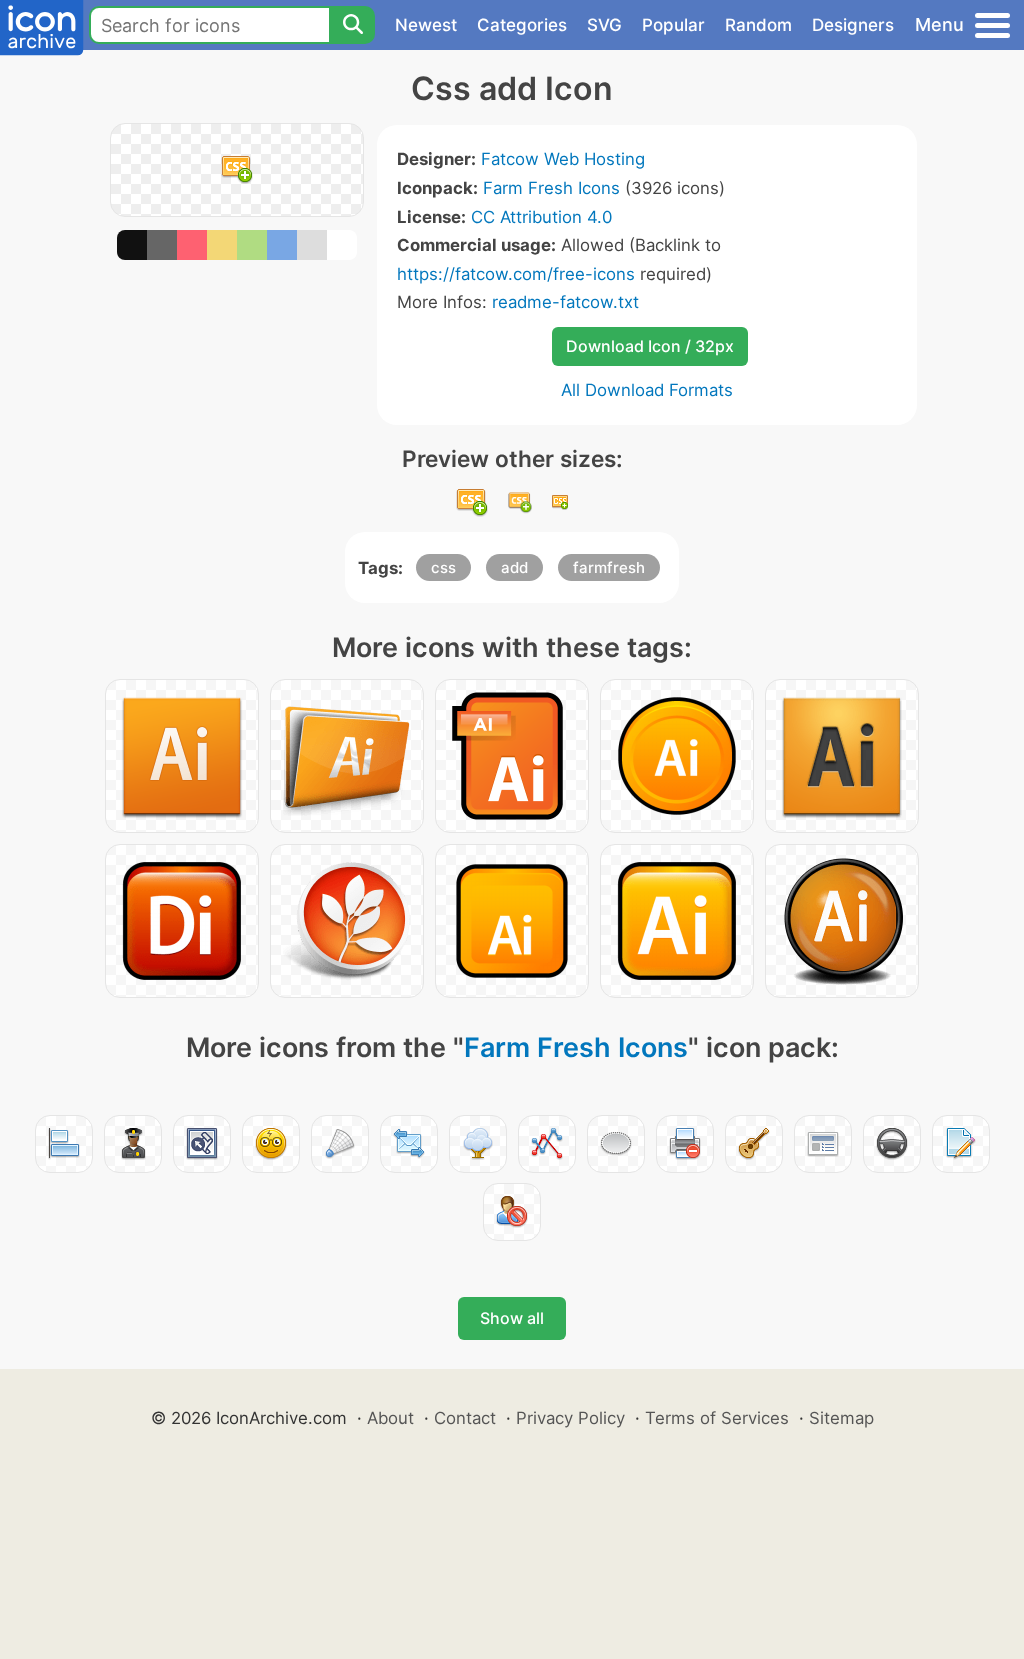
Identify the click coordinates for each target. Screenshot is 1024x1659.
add (514, 567)
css (443, 567)
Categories (522, 25)
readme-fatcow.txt (565, 302)
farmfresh (609, 567)
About (390, 1418)
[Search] (352, 25)
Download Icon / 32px (650, 346)
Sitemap (841, 1418)
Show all (512, 1318)
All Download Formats (647, 390)
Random (758, 25)
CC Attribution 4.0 (541, 217)
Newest (426, 25)
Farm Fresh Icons (551, 188)
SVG (604, 25)
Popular (673, 25)
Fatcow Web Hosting (563, 159)
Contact (465, 1418)
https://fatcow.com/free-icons (516, 274)
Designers (853, 25)
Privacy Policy (570, 1418)
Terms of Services (717, 1418)
